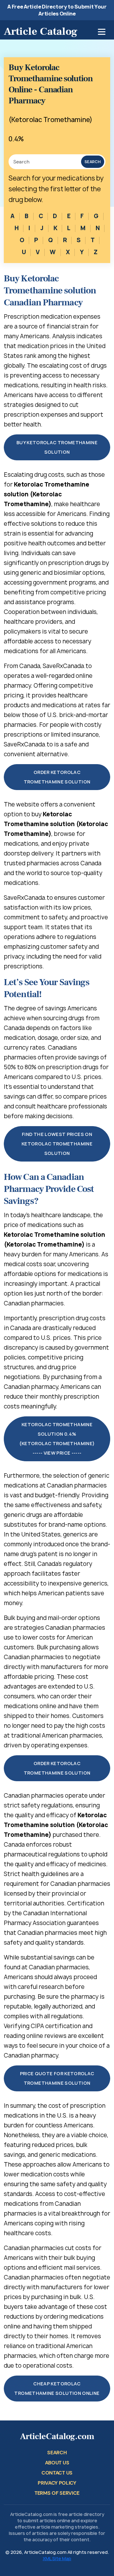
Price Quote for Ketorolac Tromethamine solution (57, 2078)
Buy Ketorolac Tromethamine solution (57, 447)
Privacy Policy (57, 2483)
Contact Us (57, 2473)
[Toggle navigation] (102, 32)
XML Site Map (57, 2558)
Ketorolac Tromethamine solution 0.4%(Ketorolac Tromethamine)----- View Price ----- (57, 1439)
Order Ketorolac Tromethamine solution (57, 777)
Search (93, 162)
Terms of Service (57, 2493)
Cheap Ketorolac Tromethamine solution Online (57, 2388)
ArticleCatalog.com (57, 2436)
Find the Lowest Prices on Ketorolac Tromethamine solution (57, 1144)
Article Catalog (41, 31)
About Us (57, 2463)
